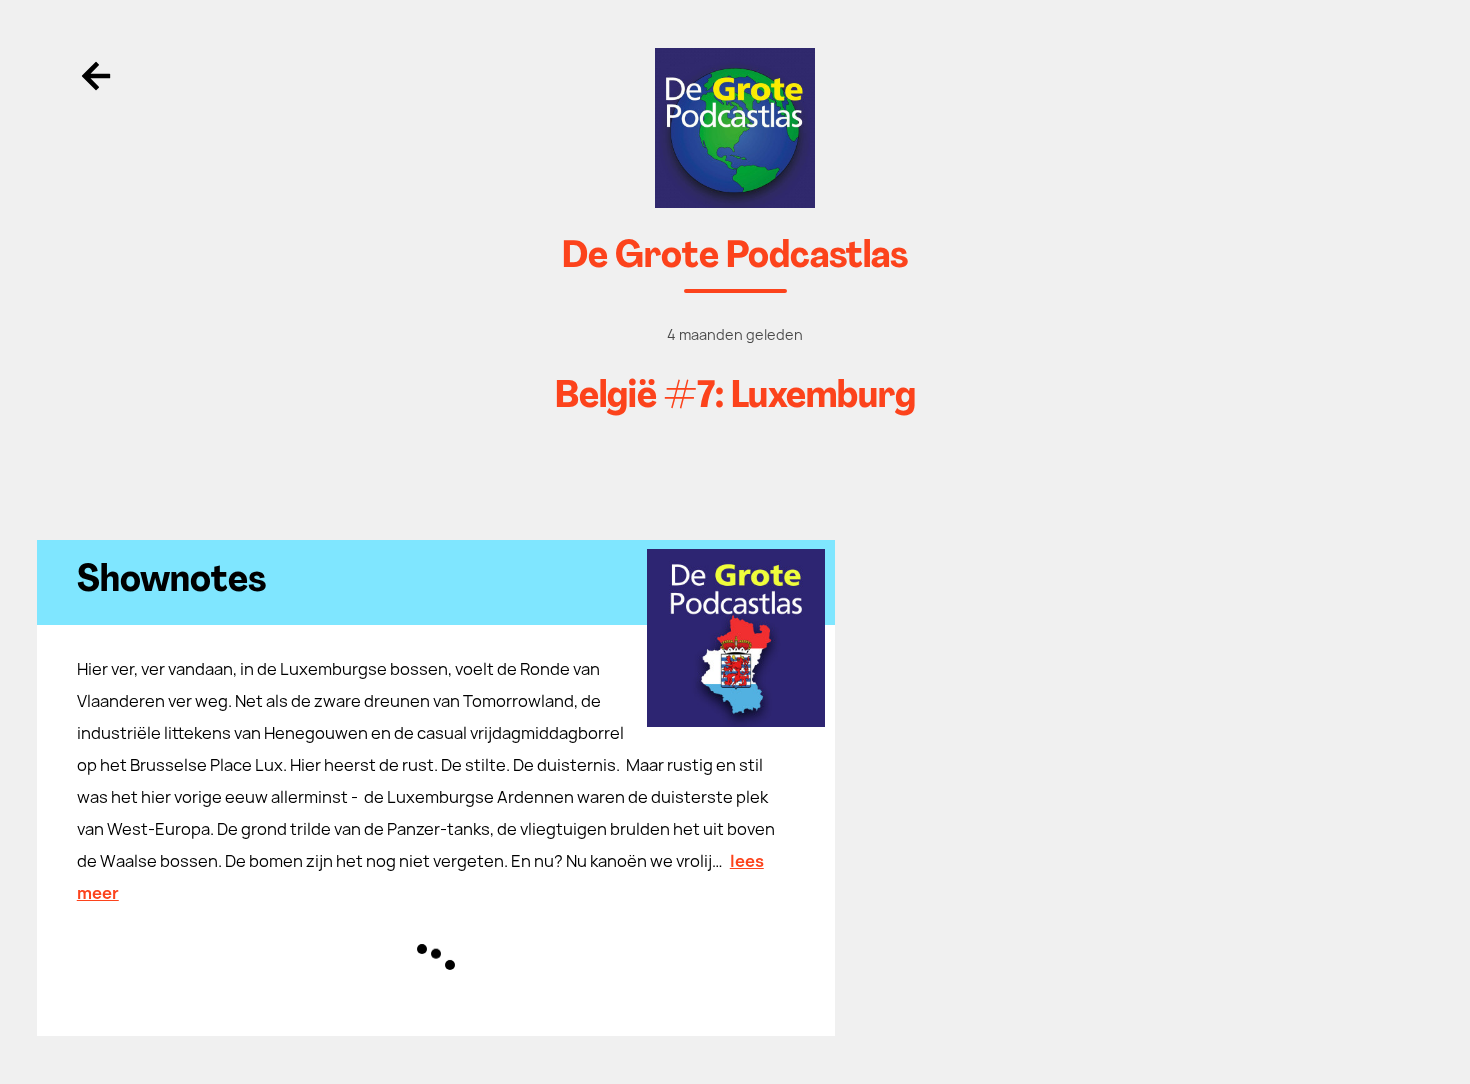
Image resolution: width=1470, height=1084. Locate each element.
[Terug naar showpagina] (735, 128)
